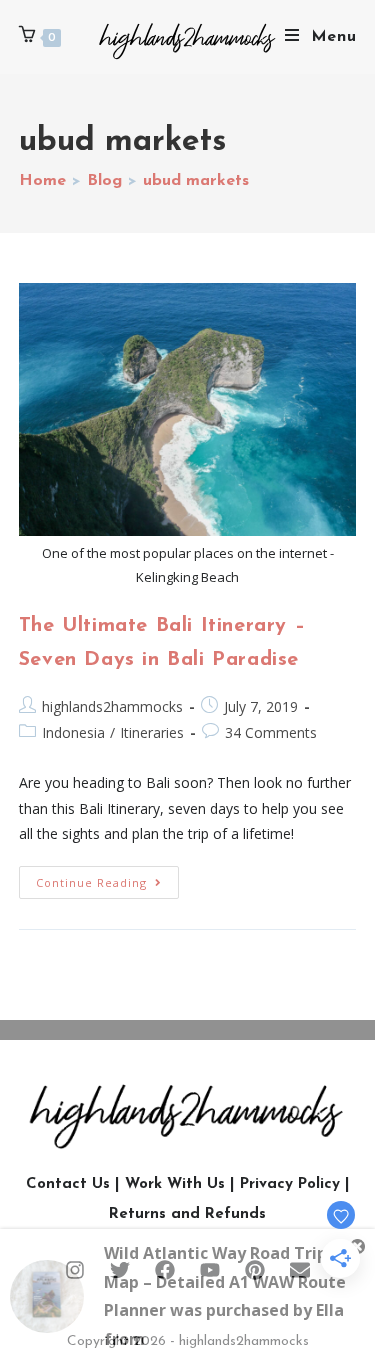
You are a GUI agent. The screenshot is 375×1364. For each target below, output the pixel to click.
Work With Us (175, 1184)
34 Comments (271, 732)
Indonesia (73, 732)
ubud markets (196, 181)
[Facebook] (165, 1270)
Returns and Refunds (187, 1214)
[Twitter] (120, 1270)
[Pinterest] (255, 1270)
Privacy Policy (290, 1184)
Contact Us (68, 1184)
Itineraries (152, 732)
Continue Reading (107, 878)
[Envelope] (300, 1270)
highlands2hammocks (112, 706)
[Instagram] (75, 1270)
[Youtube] (210, 1270)
